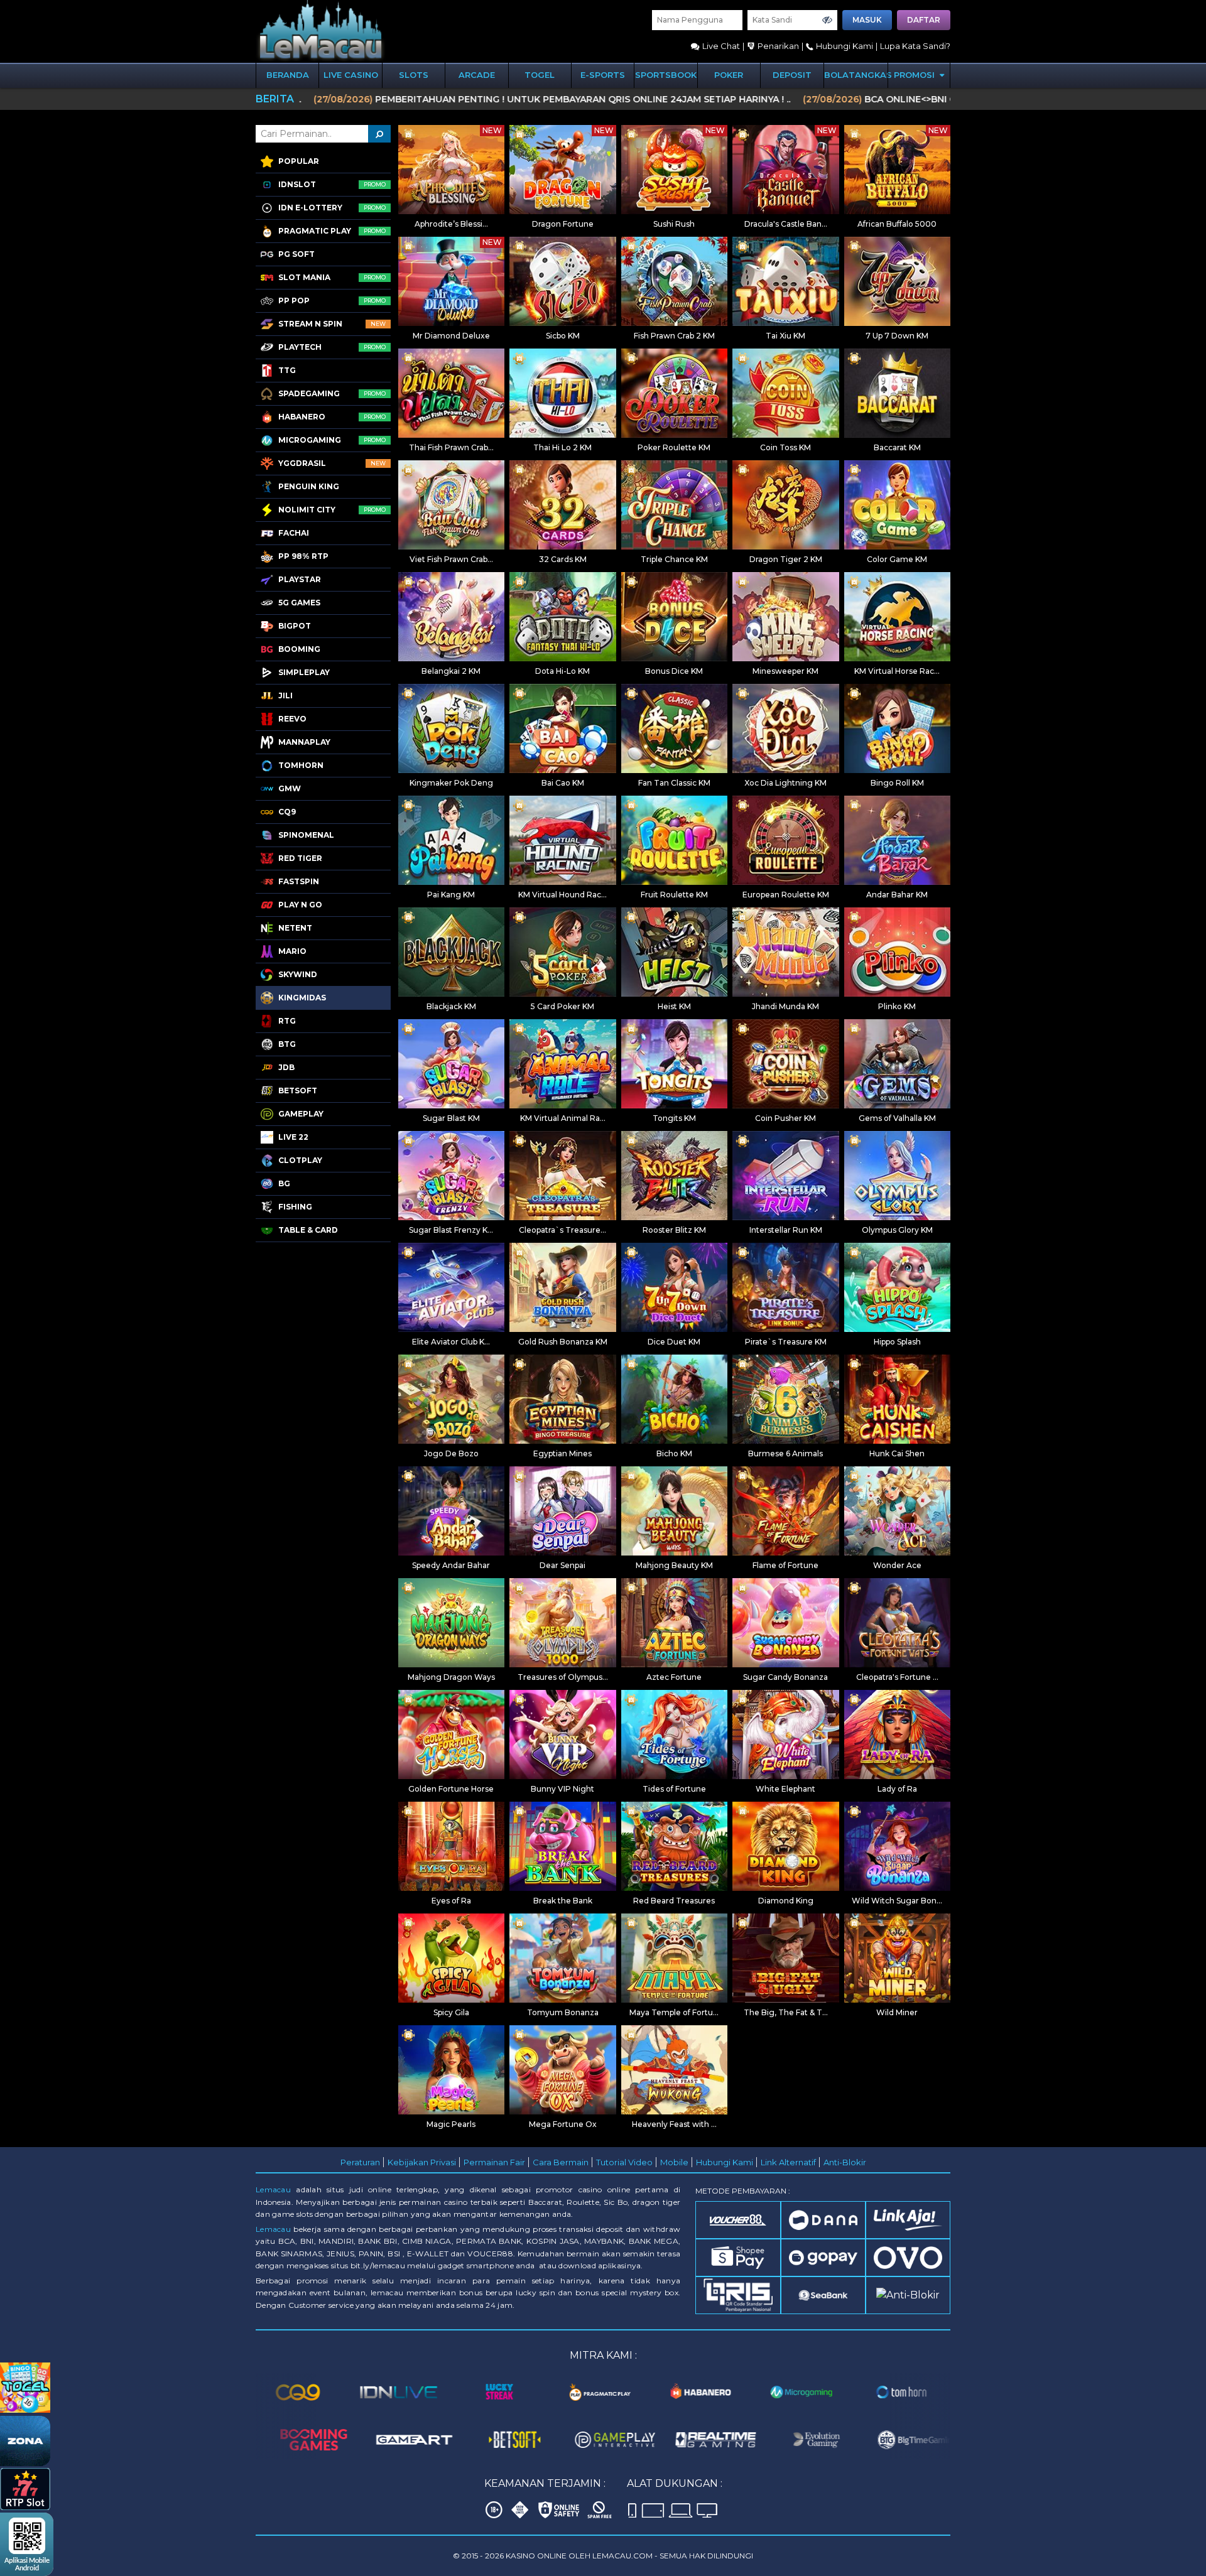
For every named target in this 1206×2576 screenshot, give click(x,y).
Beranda (288, 75)
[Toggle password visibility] (827, 20)
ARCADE (477, 75)
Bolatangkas (856, 75)
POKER (729, 75)
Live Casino (351, 75)
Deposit (792, 75)
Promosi (915, 75)
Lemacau (273, 2189)
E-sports (603, 75)
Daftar (924, 20)
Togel (540, 75)
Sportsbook (666, 75)
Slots (414, 75)
